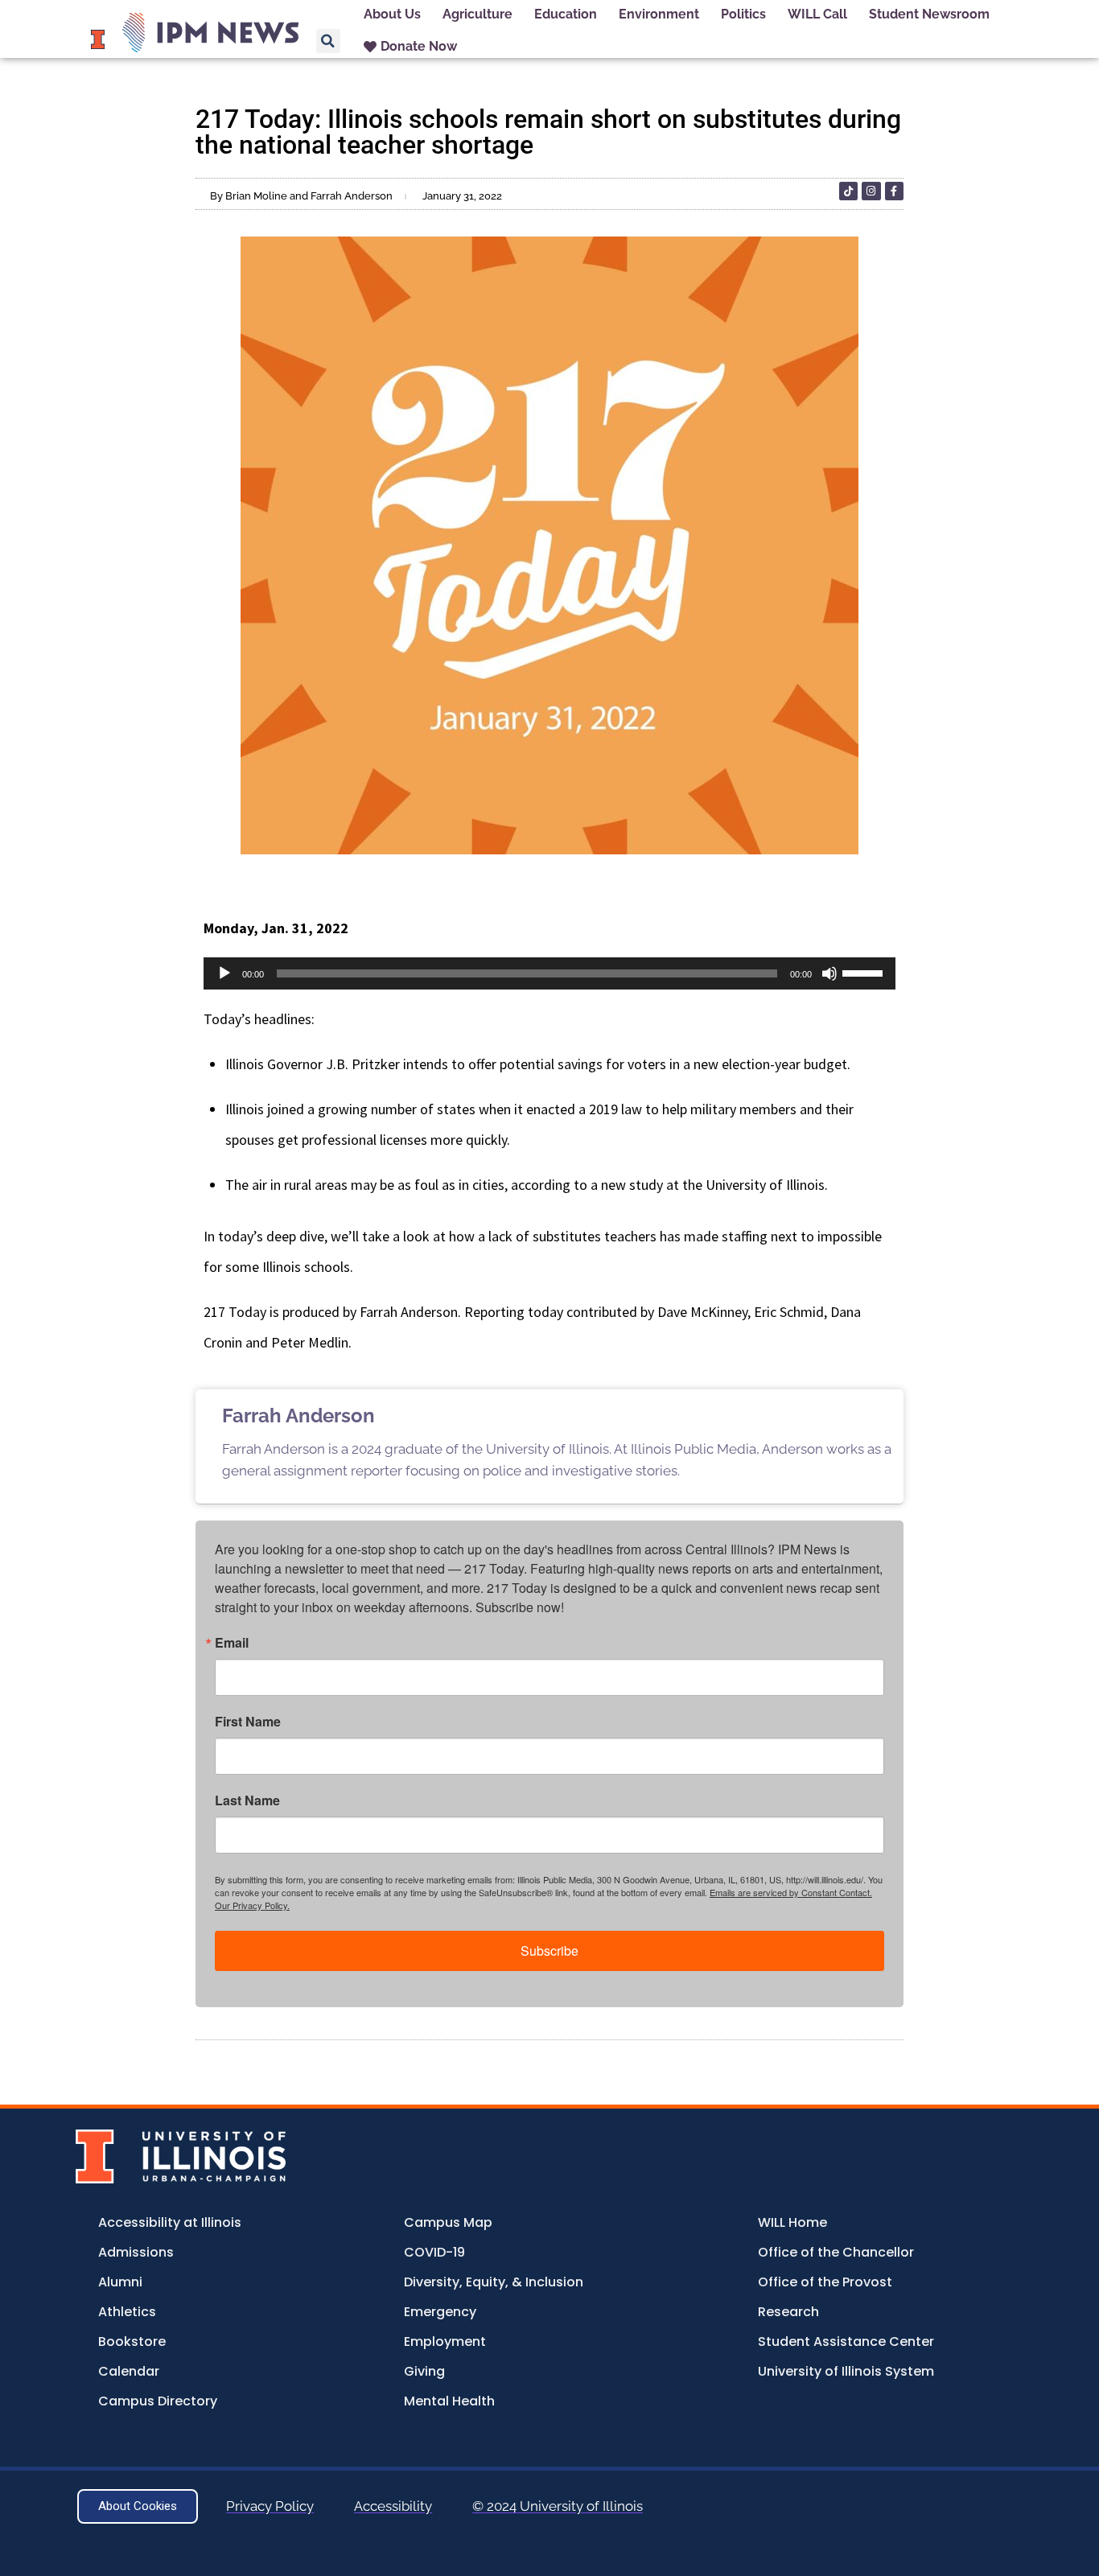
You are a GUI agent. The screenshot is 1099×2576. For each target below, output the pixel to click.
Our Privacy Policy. (252, 1905)
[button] (328, 41)
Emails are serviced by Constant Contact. (791, 1892)
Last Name (247, 1800)
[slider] (865, 972)
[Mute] (829, 973)
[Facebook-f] (894, 191)
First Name (248, 1722)
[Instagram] (871, 191)
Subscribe (549, 1951)
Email (232, 1643)
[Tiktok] (848, 191)
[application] (549, 973)
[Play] (224, 973)
